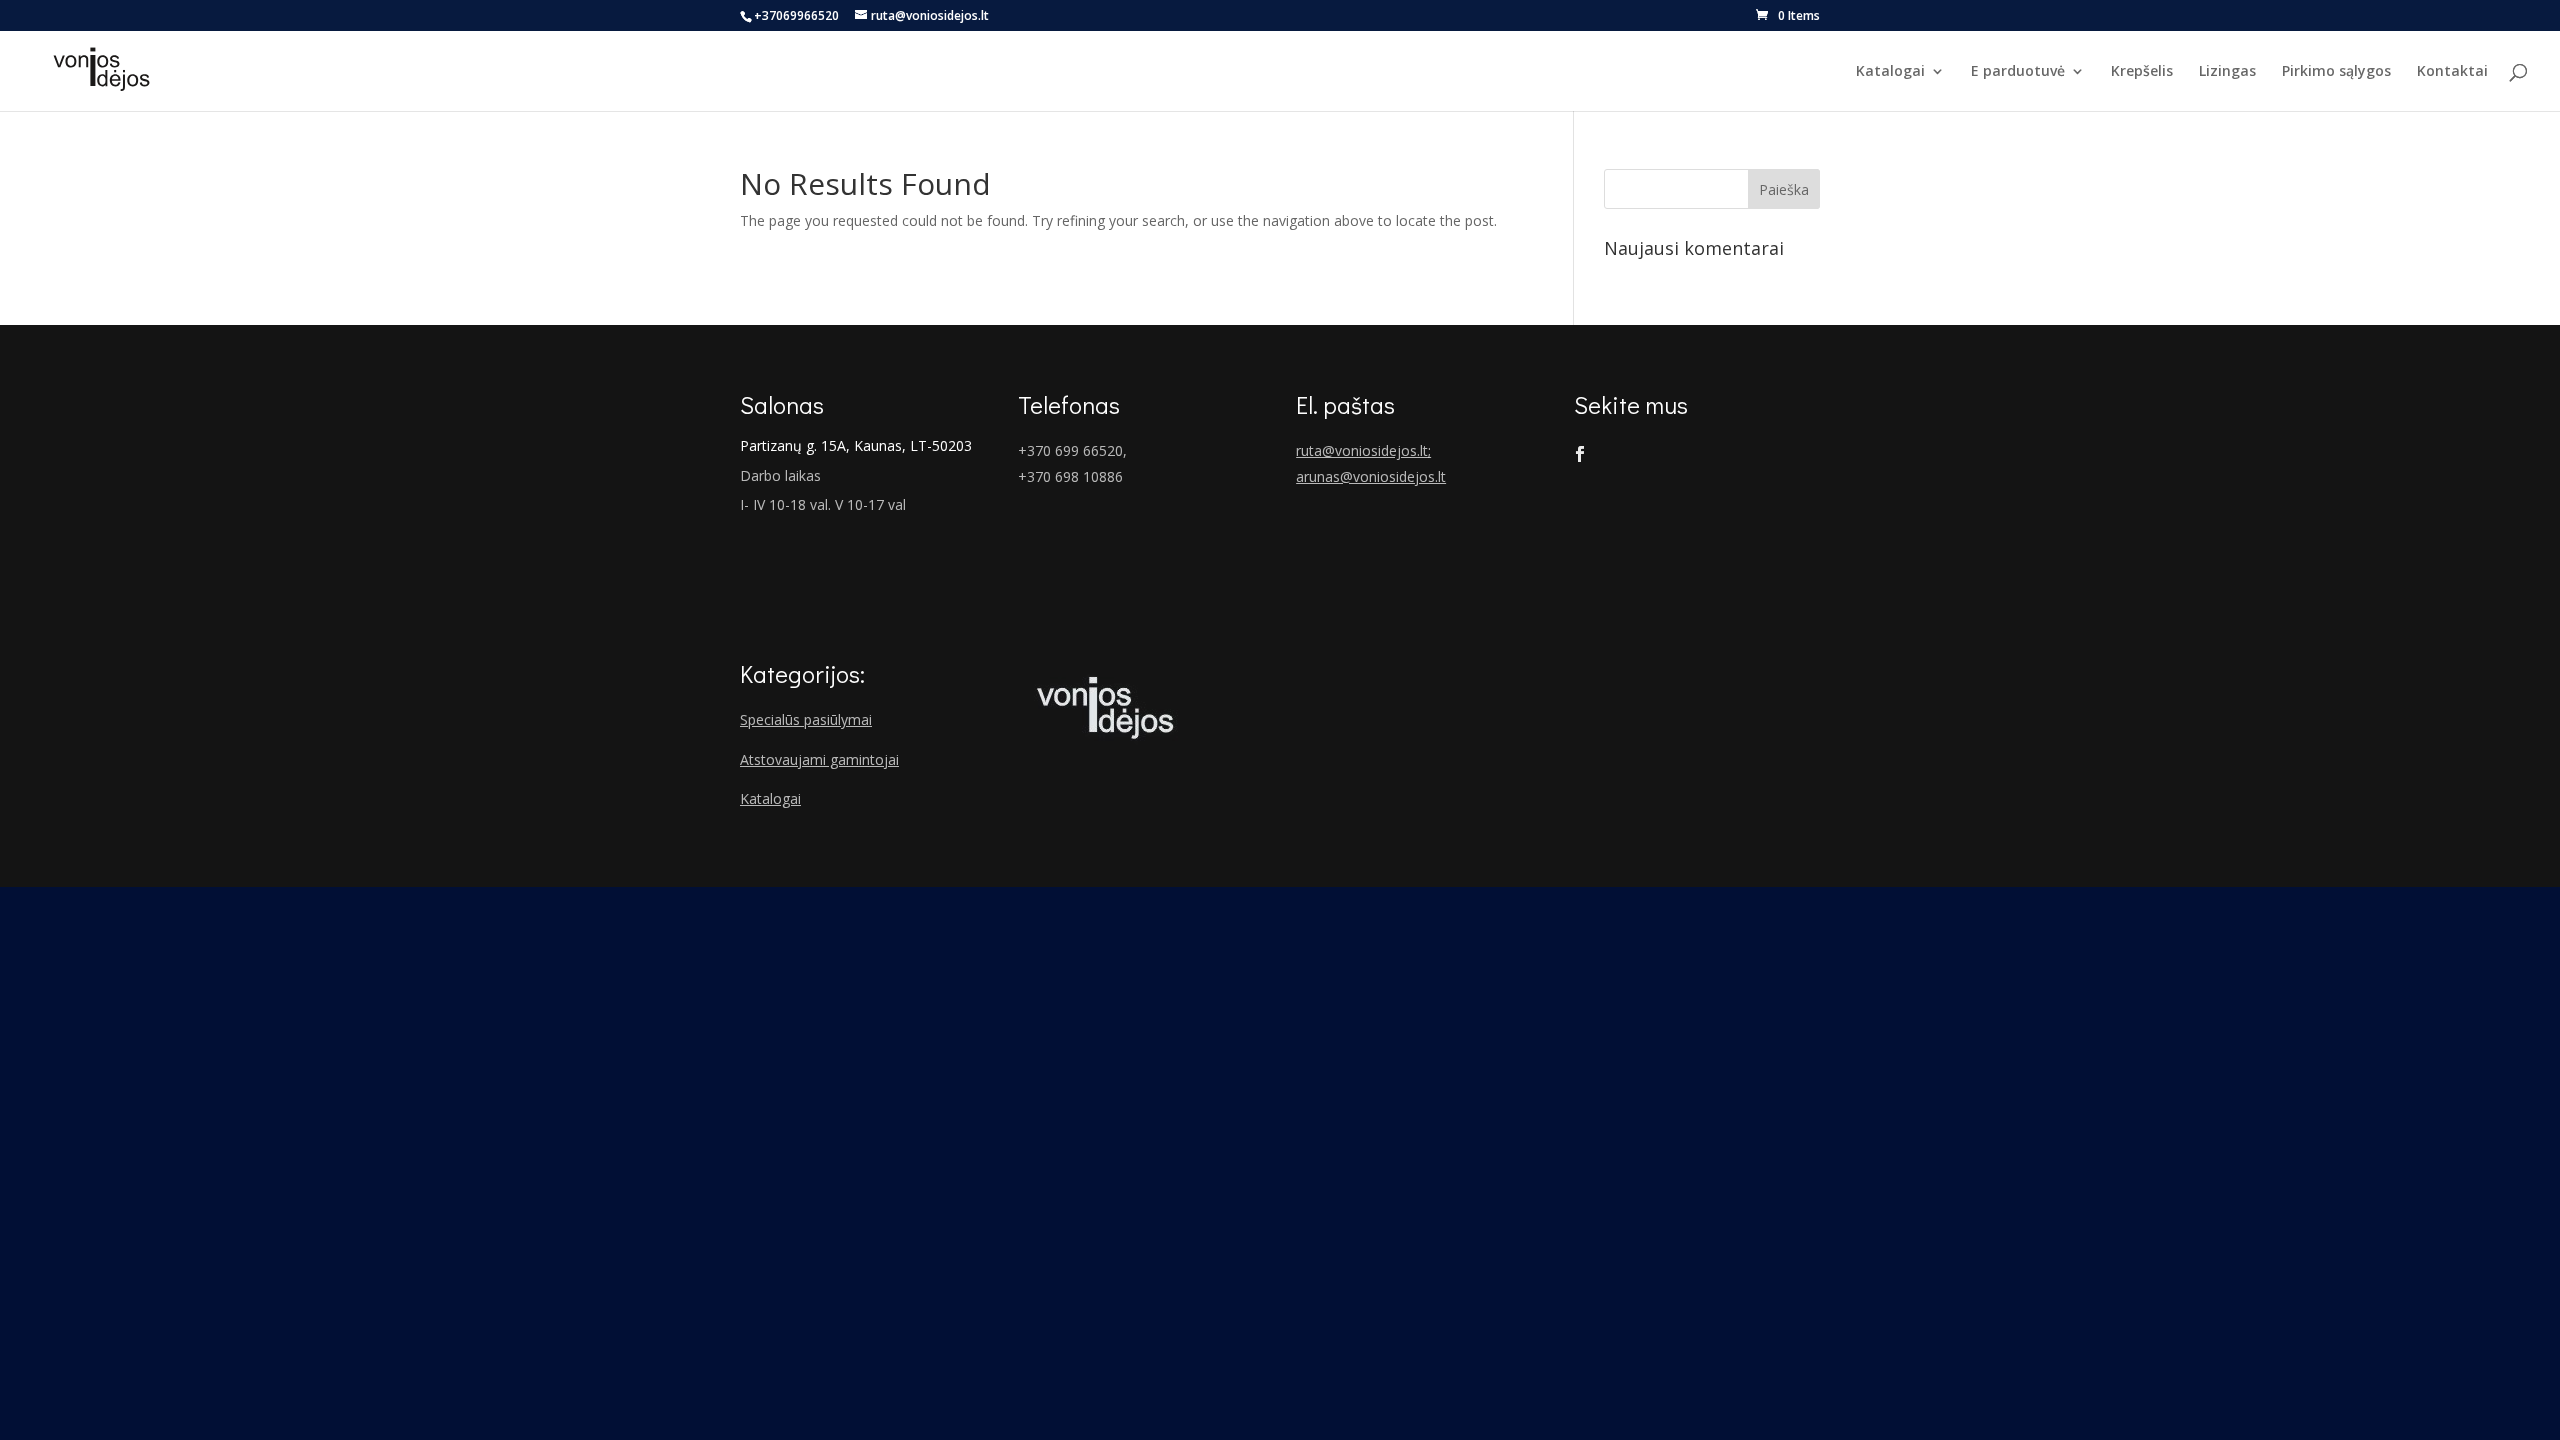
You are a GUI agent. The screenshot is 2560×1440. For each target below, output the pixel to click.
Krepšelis (2142, 72)
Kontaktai (2452, 72)
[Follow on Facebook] (1580, 454)
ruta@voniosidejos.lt (1362, 450)
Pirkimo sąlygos (2336, 72)
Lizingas (2227, 72)
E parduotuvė (2018, 72)
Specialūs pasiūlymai (806, 719)
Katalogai (1890, 72)
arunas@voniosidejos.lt (1371, 476)
